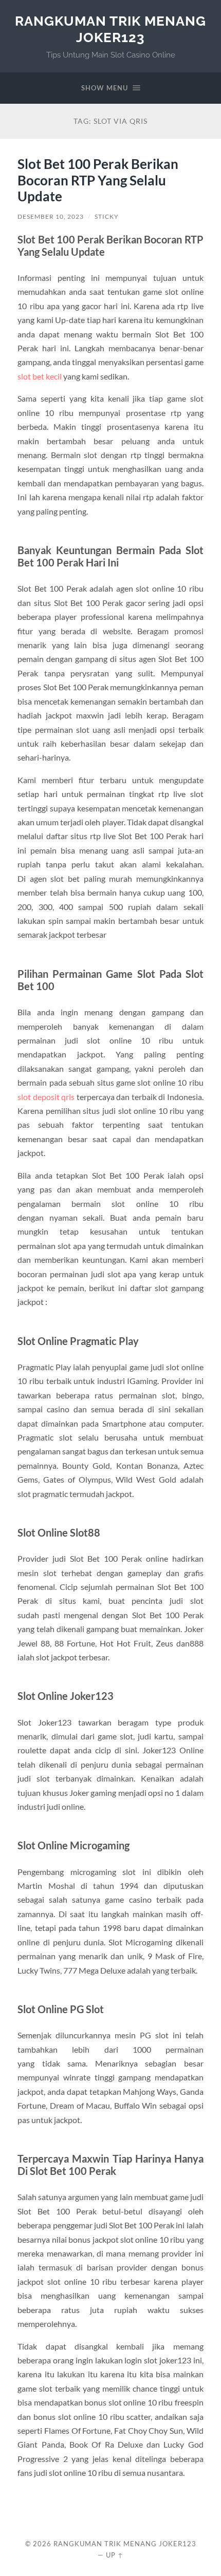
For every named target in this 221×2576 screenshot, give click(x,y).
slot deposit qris (46, 1097)
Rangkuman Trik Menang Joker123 (110, 29)
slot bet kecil (40, 376)
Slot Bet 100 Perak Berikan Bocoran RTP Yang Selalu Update (98, 180)
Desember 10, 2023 (51, 216)
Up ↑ (115, 2555)
